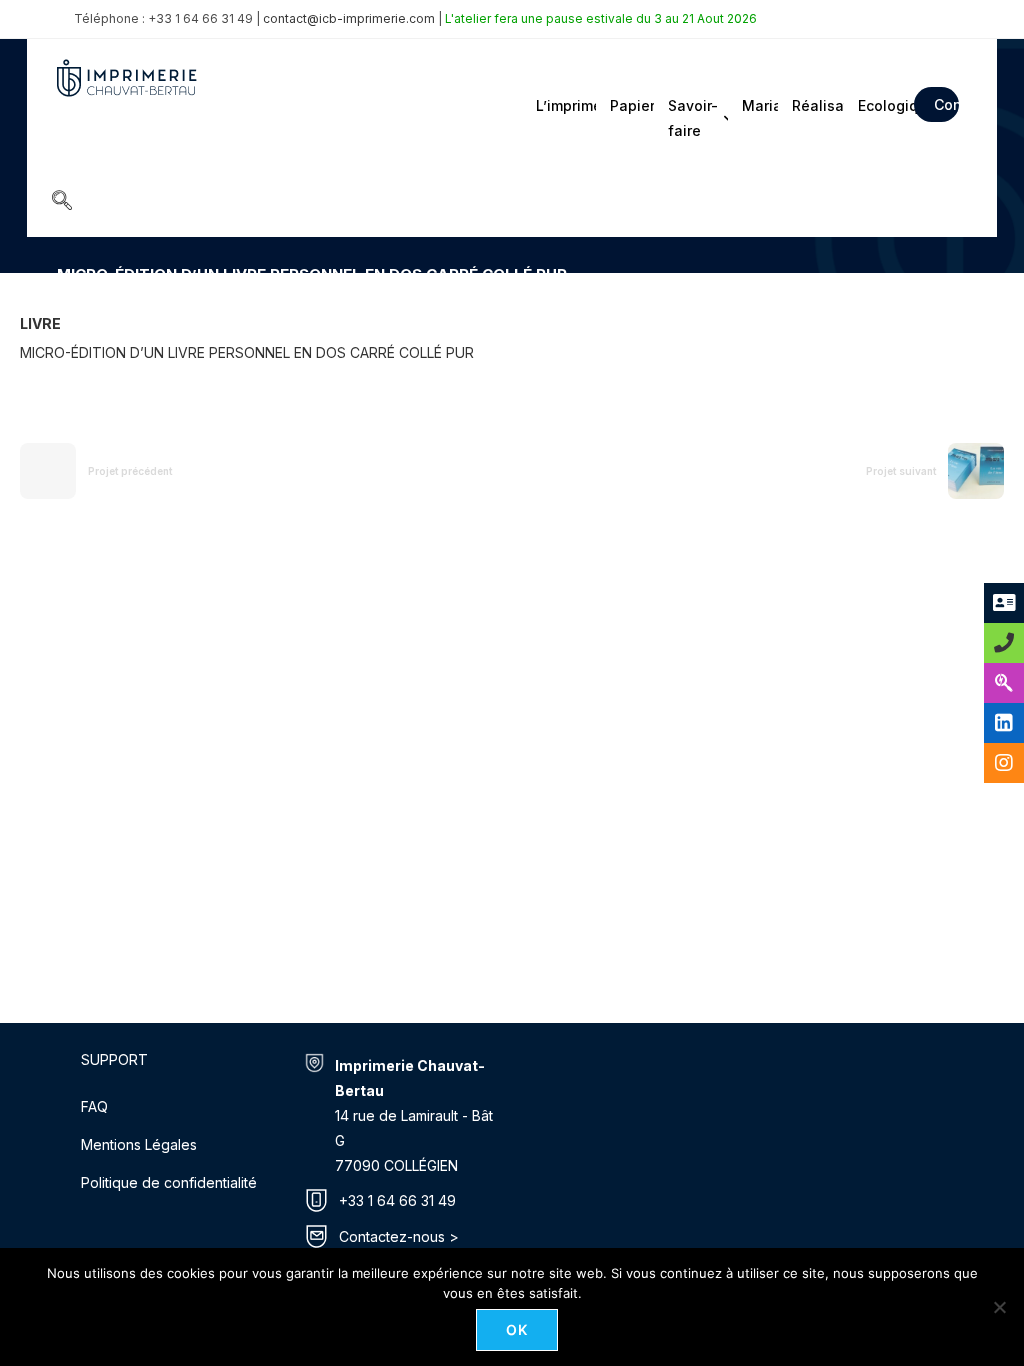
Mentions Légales (139, 1144)
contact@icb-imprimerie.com (349, 18)
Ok (517, 1329)
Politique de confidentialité (169, 1182)
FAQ (94, 1106)
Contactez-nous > (399, 1236)
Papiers (630, 105)
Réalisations (816, 105)
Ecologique (880, 105)
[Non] (999, 1307)
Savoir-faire (693, 118)
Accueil (78, 303)
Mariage (758, 105)
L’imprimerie (564, 105)
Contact (946, 104)
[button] (62, 202)
